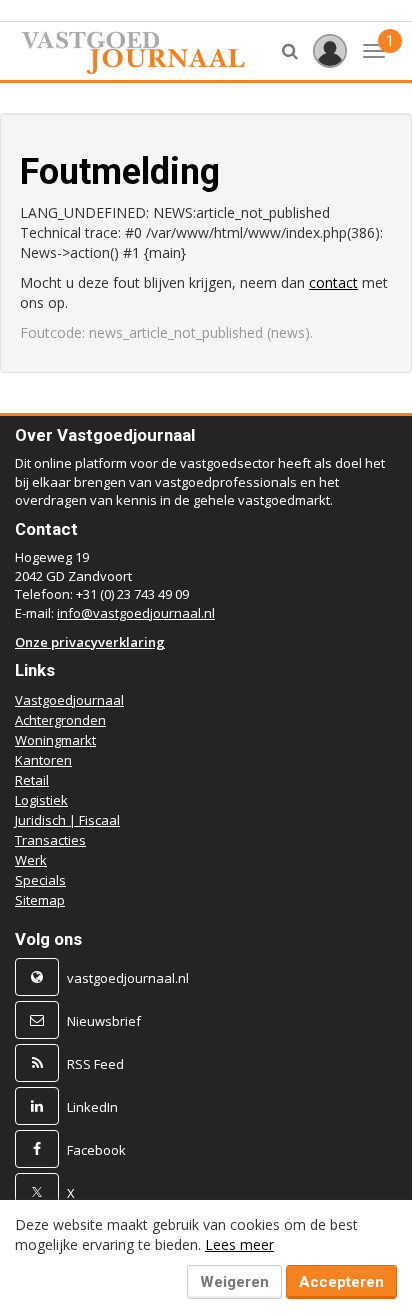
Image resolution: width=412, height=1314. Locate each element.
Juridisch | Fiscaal (67, 820)
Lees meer (239, 1244)
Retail (32, 780)
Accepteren (341, 1282)
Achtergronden (60, 720)
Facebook (96, 1150)
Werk (31, 860)
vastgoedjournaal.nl (128, 978)
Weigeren (234, 1282)
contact (333, 282)
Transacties (50, 840)
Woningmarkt (55, 740)
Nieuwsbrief (104, 1021)
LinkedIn (92, 1107)
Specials (40, 880)
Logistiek (41, 800)
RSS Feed (95, 1064)
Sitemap (40, 900)
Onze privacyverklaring (90, 642)
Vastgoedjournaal (69, 700)
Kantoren (43, 760)
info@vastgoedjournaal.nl (136, 613)
